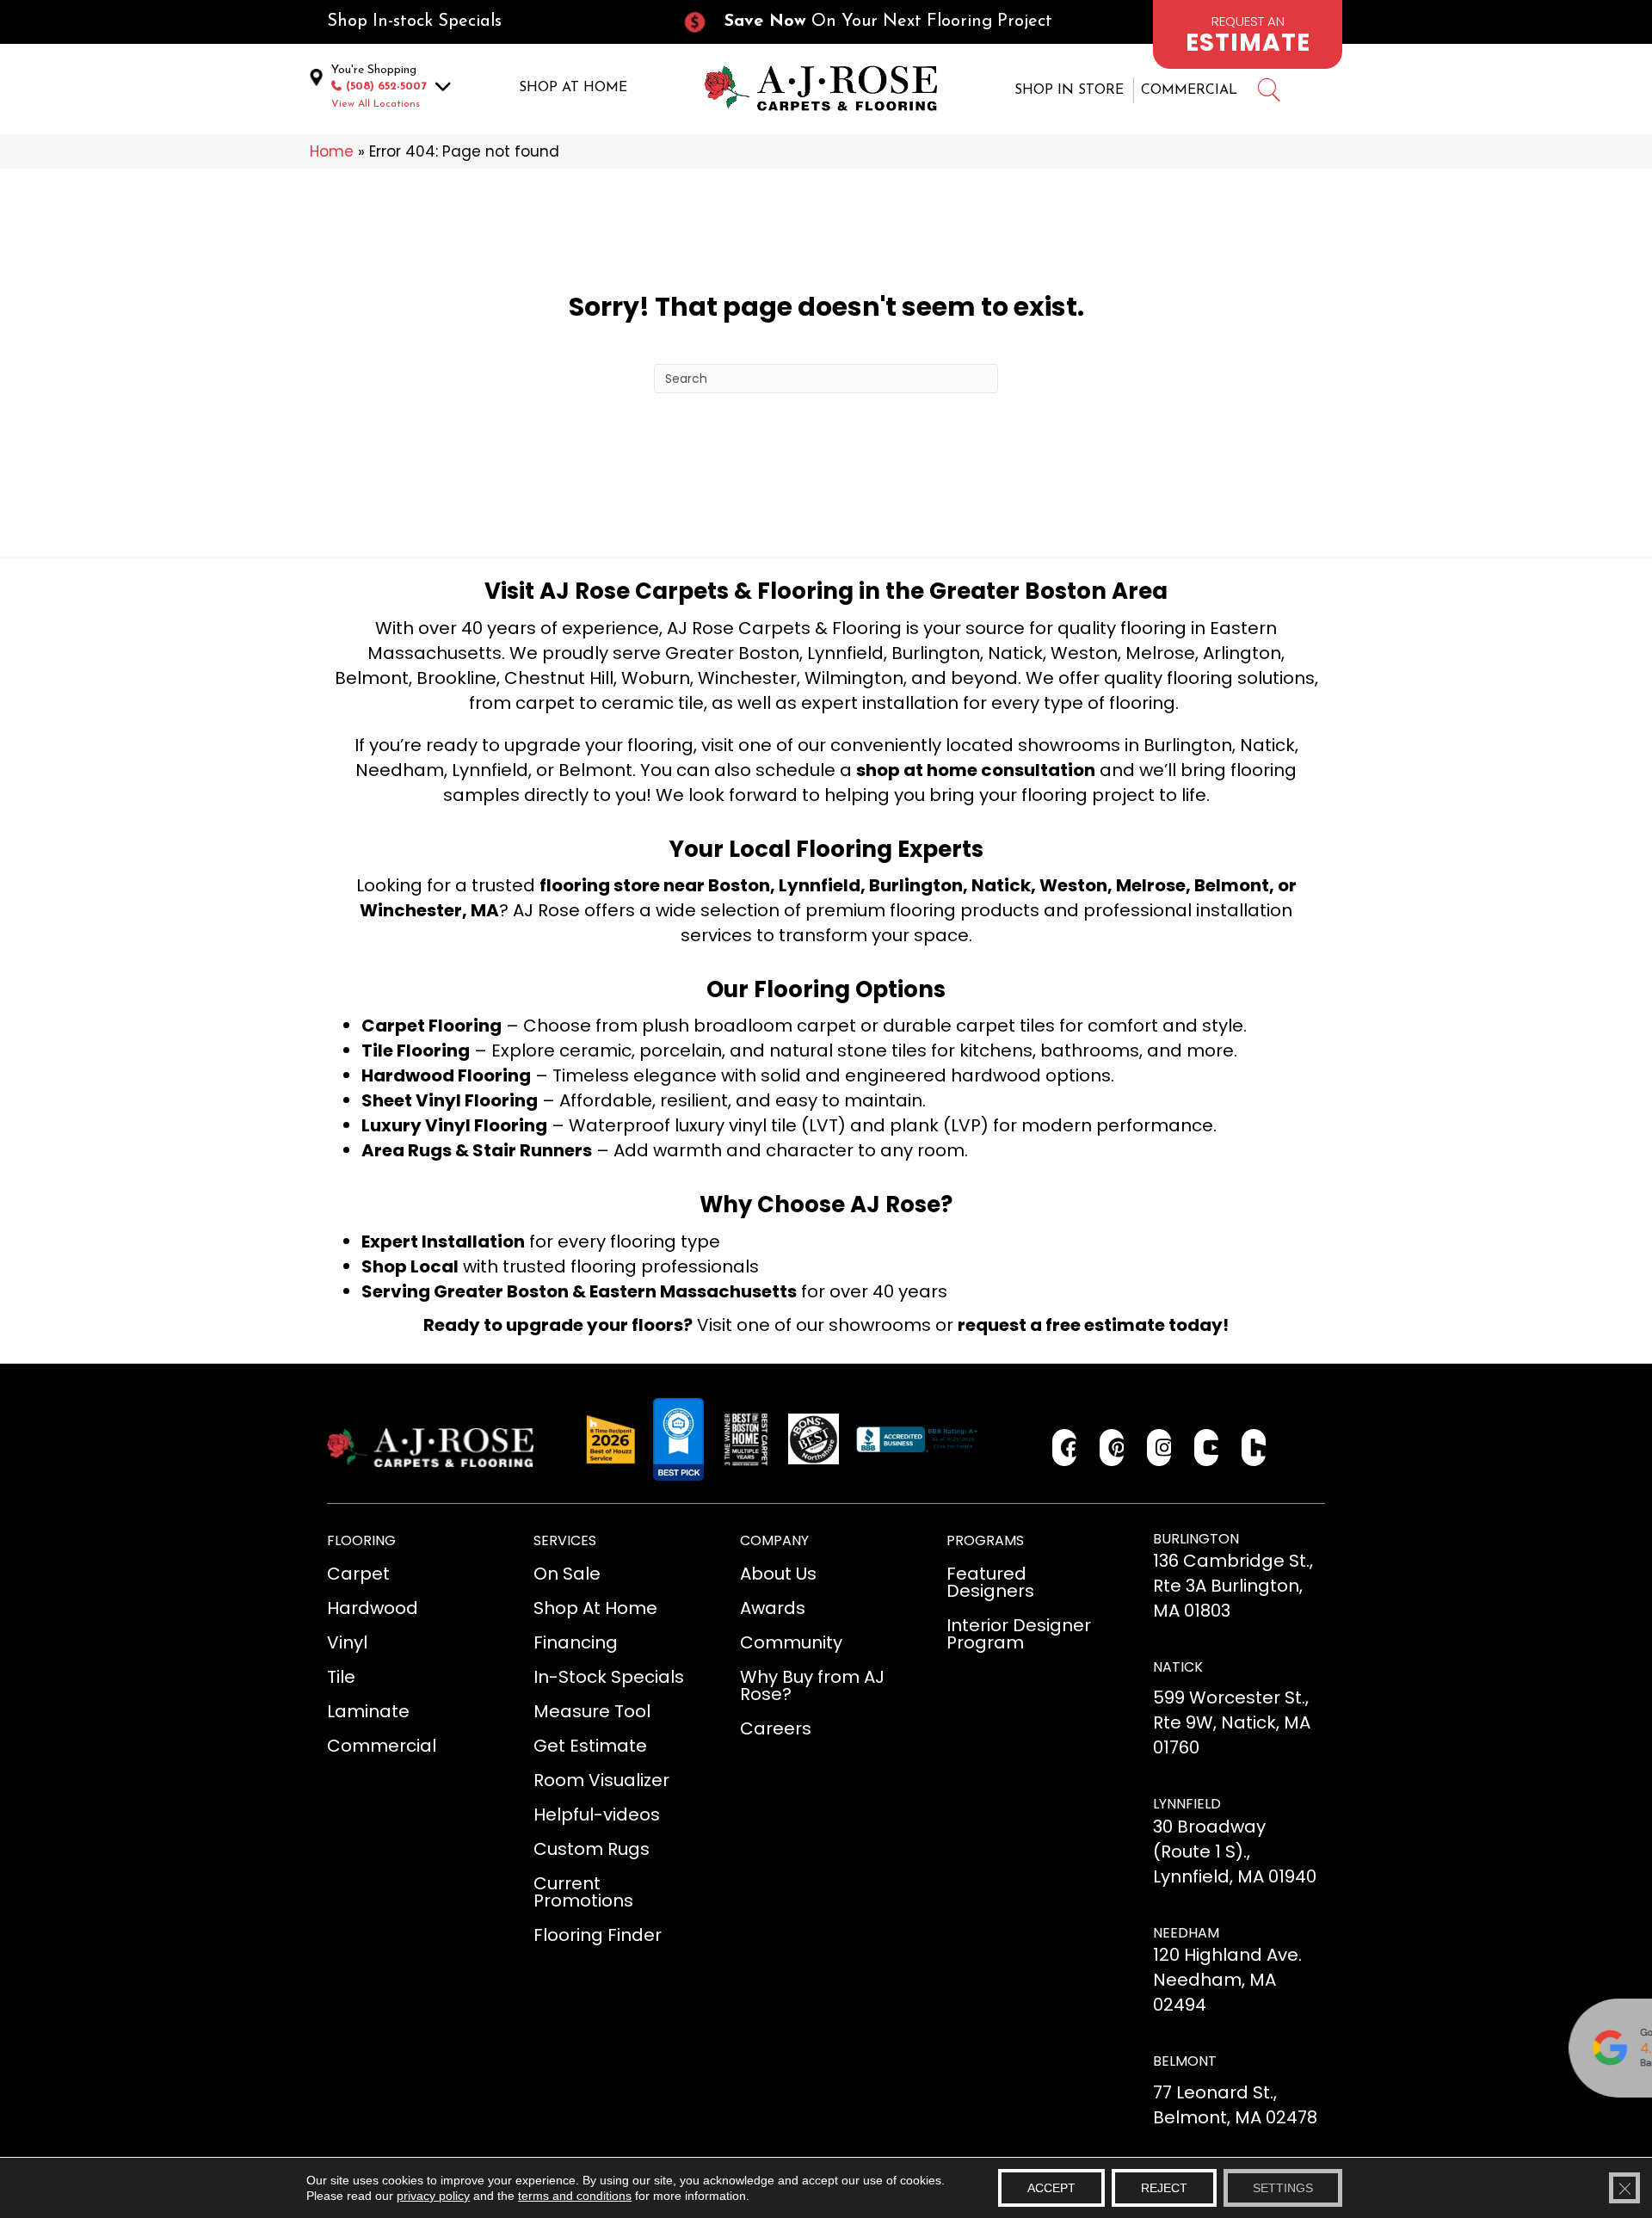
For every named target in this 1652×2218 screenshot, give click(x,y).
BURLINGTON (1196, 1539)
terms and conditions (575, 2196)
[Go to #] (1268, 92)
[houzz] (1254, 1448)
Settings (1283, 2188)
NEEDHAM (1186, 1933)
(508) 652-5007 (386, 86)
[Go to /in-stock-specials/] (487, 22)
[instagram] (1159, 1448)
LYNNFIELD (1187, 1804)
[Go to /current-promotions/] (883, 22)
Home (332, 151)
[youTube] (1207, 1448)
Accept (1051, 2188)
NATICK (1178, 1667)
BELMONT (1185, 2061)
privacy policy (433, 2196)
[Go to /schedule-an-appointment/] (1248, 34)
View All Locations (376, 104)
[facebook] (1065, 1448)
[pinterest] (1112, 1448)
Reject (1164, 2188)
